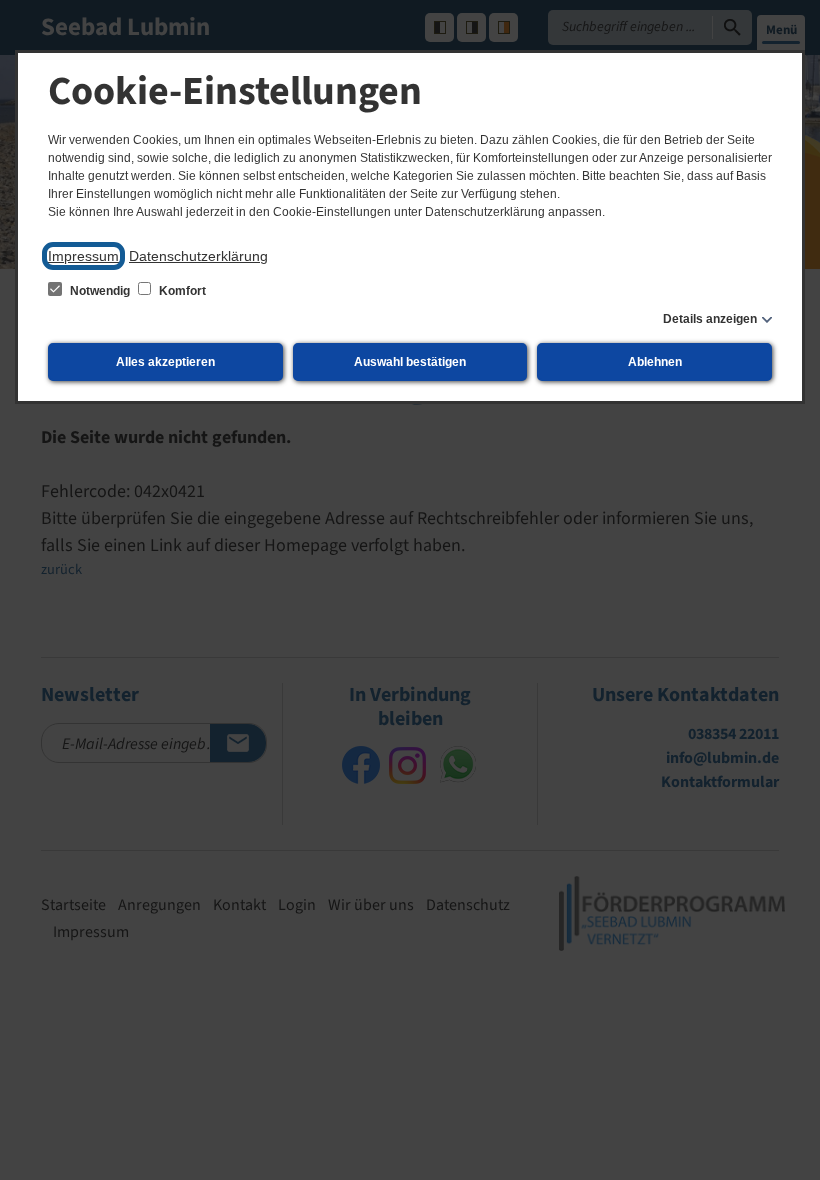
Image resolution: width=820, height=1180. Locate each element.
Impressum (83, 256)
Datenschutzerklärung (198, 256)
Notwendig (100, 291)
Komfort (181, 291)
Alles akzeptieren (165, 362)
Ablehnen (655, 362)
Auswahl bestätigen (410, 362)
